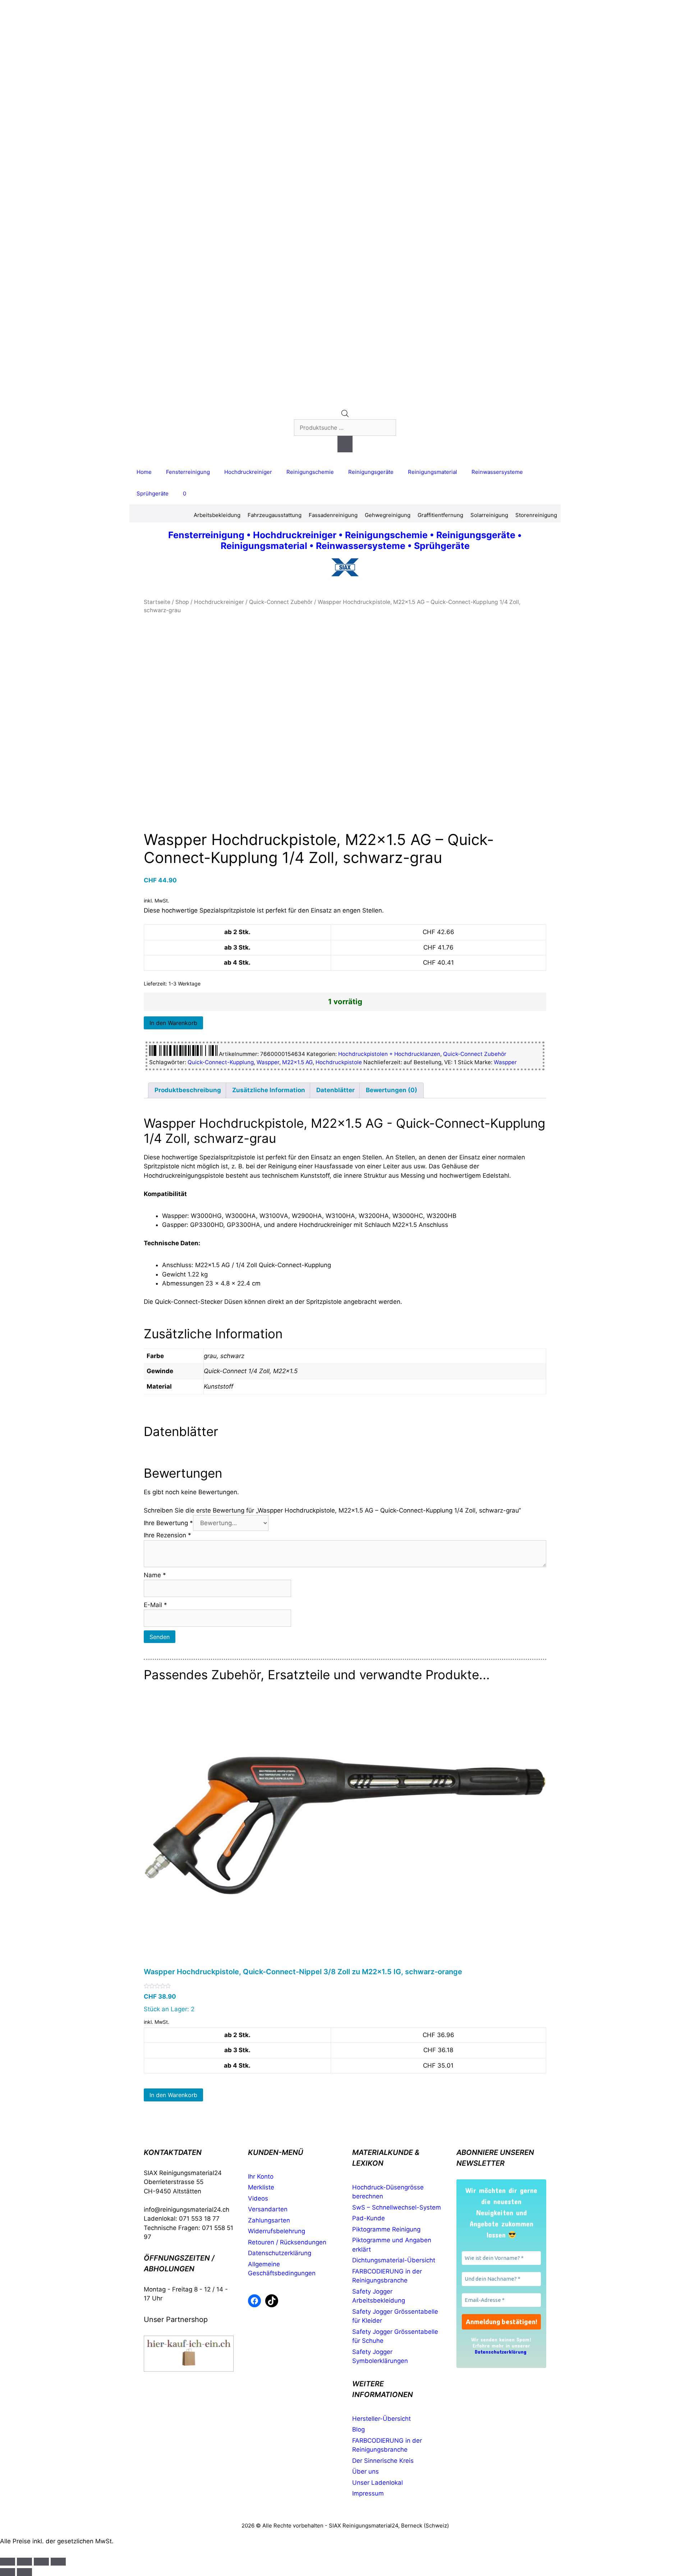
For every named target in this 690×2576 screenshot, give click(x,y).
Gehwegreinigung (388, 515)
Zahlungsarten (269, 2220)
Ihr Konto (261, 2176)
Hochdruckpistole (339, 1062)
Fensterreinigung (188, 472)
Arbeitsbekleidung (217, 515)
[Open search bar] (345, 415)
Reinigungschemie (310, 472)
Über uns (365, 2471)
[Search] (345, 444)
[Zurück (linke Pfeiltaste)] (8, 2572)
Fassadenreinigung (333, 515)
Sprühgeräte (153, 493)
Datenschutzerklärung (280, 2253)
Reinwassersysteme (497, 472)
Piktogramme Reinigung (386, 2229)
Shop (182, 602)
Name (155, 1575)
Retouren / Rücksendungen (287, 2242)
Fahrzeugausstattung (275, 515)
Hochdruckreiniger (248, 472)
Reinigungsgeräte (371, 472)
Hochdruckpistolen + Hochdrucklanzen (389, 1054)
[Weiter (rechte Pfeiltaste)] (24, 2572)
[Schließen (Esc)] (58, 2562)
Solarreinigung (489, 515)
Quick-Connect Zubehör (281, 602)
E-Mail (155, 1605)
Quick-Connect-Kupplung (221, 1062)
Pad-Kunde (369, 2218)
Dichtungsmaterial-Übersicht (394, 2260)
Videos (258, 2198)
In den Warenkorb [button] (173, 2095)
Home (144, 472)
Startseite (157, 602)
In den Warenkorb (173, 1023)
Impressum (368, 2493)
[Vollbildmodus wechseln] (24, 2562)
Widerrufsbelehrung (277, 2231)
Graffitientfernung (440, 515)
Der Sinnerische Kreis (383, 2461)
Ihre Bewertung (168, 1523)
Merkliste (261, 2187)
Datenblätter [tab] (335, 1090)
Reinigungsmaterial (433, 472)
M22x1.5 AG (297, 1062)
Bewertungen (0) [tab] (392, 1090)
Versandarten (268, 2209)
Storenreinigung (536, 515)
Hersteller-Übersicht (381, 2419)
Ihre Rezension (167, 1535)
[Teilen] (41, 2562)
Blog (358, 2429)
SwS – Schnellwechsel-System (397, 2207)
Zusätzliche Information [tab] (269, 1090)
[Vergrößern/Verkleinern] (8, 2562)
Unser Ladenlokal (378, 2483)
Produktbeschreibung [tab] (188, 1090)
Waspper (268, 1062)
